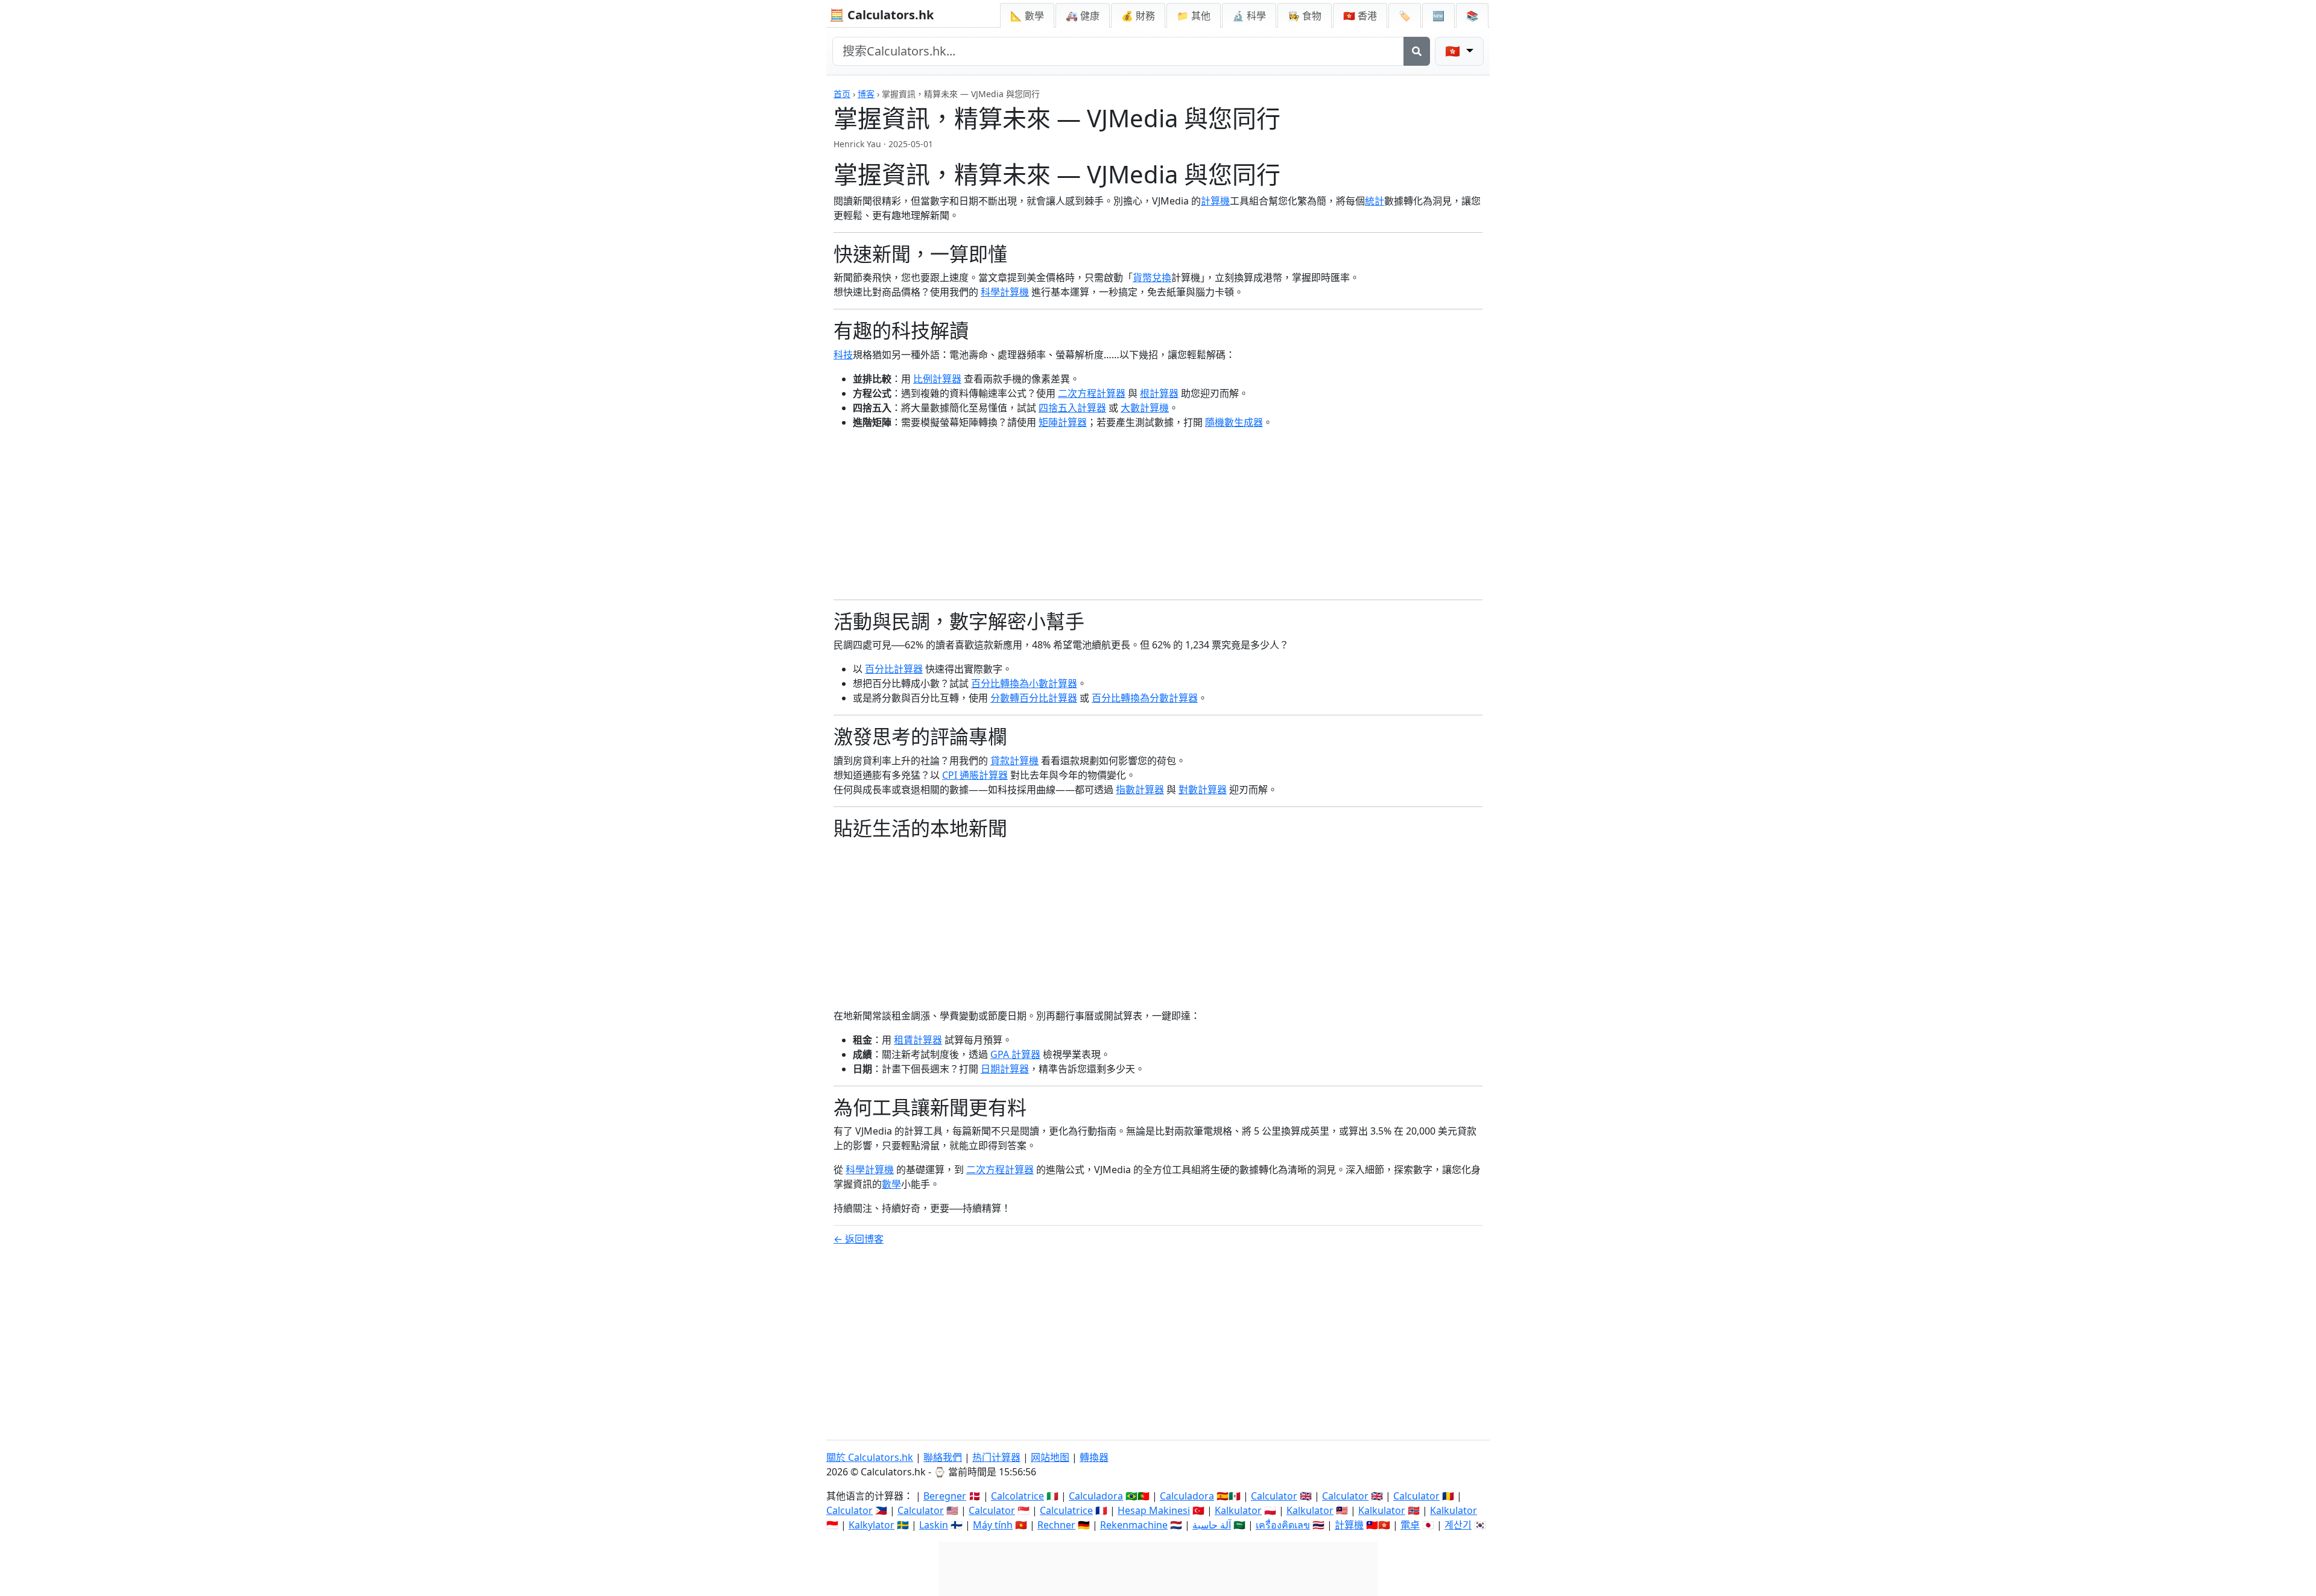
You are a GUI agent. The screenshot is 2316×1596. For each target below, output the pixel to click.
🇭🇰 (1360, 16)
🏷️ (1405, 16)
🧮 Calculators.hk (881, 15)
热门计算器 (996, 1457)
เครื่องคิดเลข (1283, 1525)
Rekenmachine (1134, 1525)
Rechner (1056, 1525)
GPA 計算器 (1015, 1054)
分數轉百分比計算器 (1034, 698)
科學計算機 (1005, 292)
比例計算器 (937, 379)
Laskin (934, 1525)
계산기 (1458, 1525)
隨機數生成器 (1234, 422)
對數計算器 (1203, 790)
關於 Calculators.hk (870, 1457)
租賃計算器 (918, 1040)
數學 (891, 1184)
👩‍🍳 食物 (1305, 16)
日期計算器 (1005, 1069)
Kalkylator (872, 1525)
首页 (842, 94)
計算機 (1215, 201)
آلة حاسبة (1212, 1525)
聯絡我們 (943, 1457)
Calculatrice (1066, 1510)
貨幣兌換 (1152, 277)
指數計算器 (1140, 790)
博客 (866, 94)
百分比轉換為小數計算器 (1024, 683)
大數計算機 (1145, 408)
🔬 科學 (1249, 16)
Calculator (1274, 1496)
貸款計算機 (1014, 761)
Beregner (945, 1496)
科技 (843, 355)
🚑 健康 (1083, 16)
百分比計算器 (894, 669)
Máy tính (993, 1525)
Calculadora (1096, 1496)
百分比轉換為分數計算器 (1145, 698)
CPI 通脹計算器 (975, 775)
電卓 (1410, 1525)
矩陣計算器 (1063, 422)
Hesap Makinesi (1154, 1510)
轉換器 (1094, 1457)
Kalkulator (1238, 1510)
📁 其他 (1194, 16)
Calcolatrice (1017, 1496)
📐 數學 (1027, 16)
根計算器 (1159, 393)
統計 (1375, 201)
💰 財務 (1138, 16)
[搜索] (1417, 51)
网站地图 (1050, 1457)
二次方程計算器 (1092, 393)
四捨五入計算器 (1072, 408)
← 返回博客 (859, 1239)
